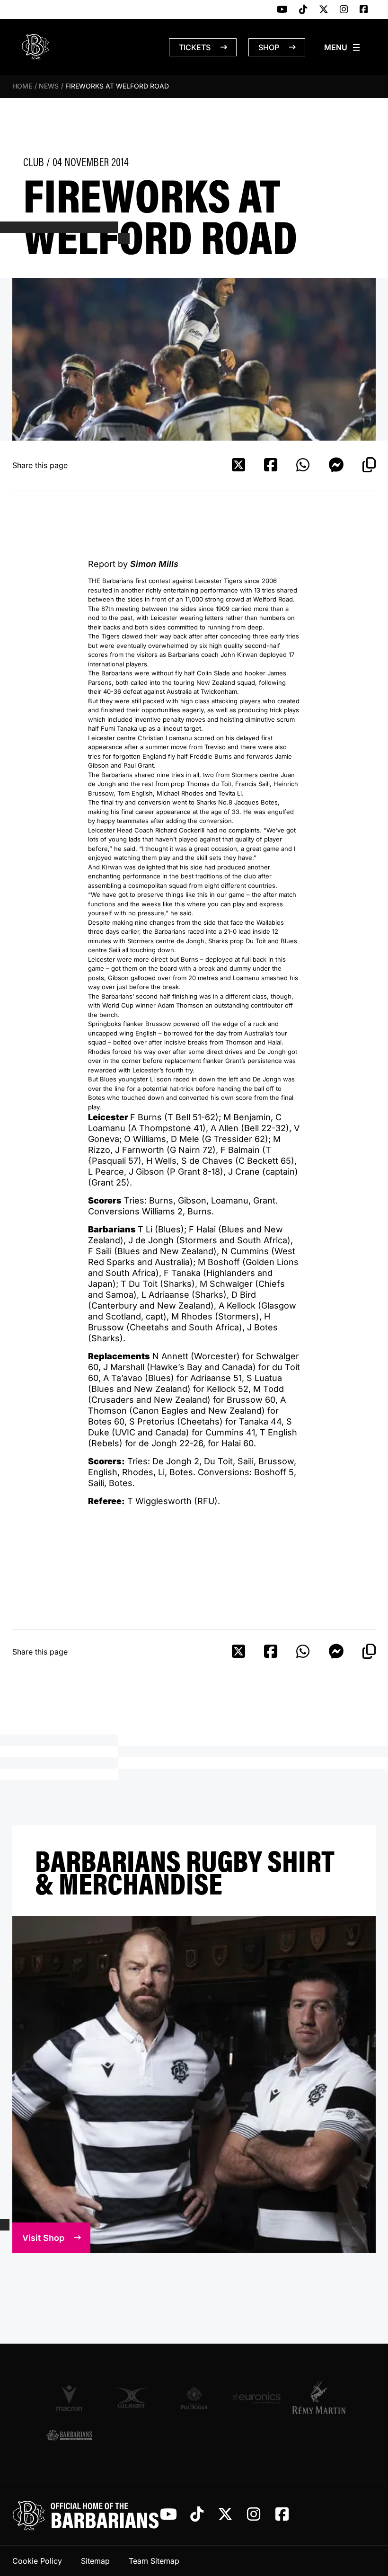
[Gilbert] (132, 2398)
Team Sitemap (154, 2561)
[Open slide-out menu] (343, 47)
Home (22, 86)
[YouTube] (282, 10)
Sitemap (95, 2561)
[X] (324, 10)
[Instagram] (344, 10)
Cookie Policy (37, 2561)
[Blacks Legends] (69, 2436)
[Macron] (69, 2398)
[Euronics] (256, 2398)
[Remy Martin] (319, 2398)
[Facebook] (364, 10)
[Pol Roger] (194, 2398)
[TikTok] (303, 10)
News (49, 86)
